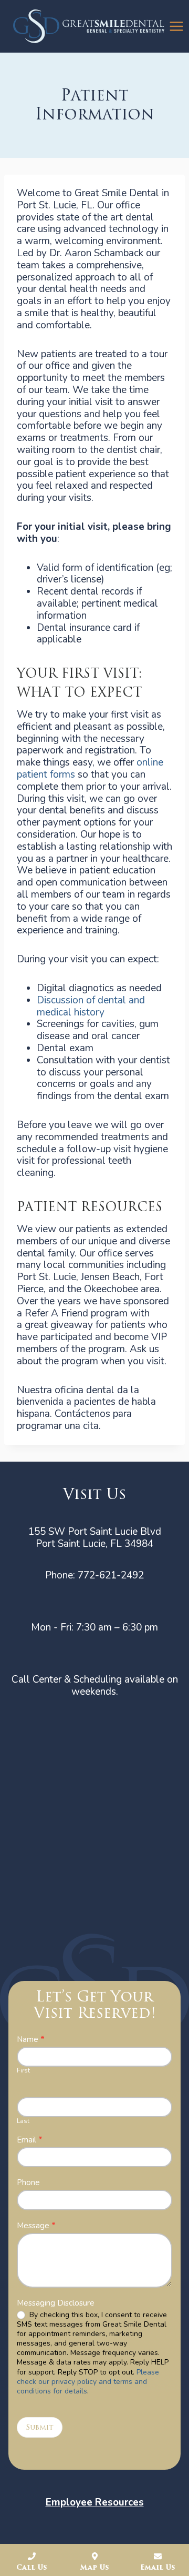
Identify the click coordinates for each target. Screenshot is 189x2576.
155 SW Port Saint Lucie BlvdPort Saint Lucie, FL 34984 (95, 1538)
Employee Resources (95, 2502)
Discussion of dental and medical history (91, 1006)
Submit (40, 2427)
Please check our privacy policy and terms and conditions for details (88, 2382)
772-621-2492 (111, 1575)
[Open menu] (177, 26)
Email (30, 2140)
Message (36, 2226)
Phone (28, 2183)
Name (31, 2040)
